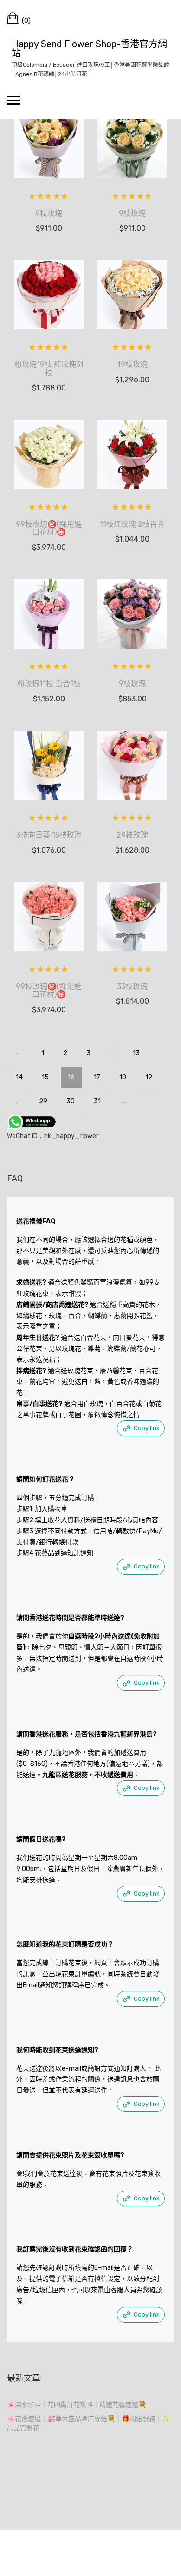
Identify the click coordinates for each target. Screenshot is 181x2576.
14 (19, 1077)
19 (149, 1077)
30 (71, 1101)
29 (43, 1101)
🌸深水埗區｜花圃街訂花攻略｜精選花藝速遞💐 (77, 2405)
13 (136, 1053)
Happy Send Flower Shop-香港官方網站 (89, 49)
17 (97, 1077)
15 (45, 1077)
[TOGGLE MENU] (13, 100)
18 (123, 1077)
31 (97, 1101)
